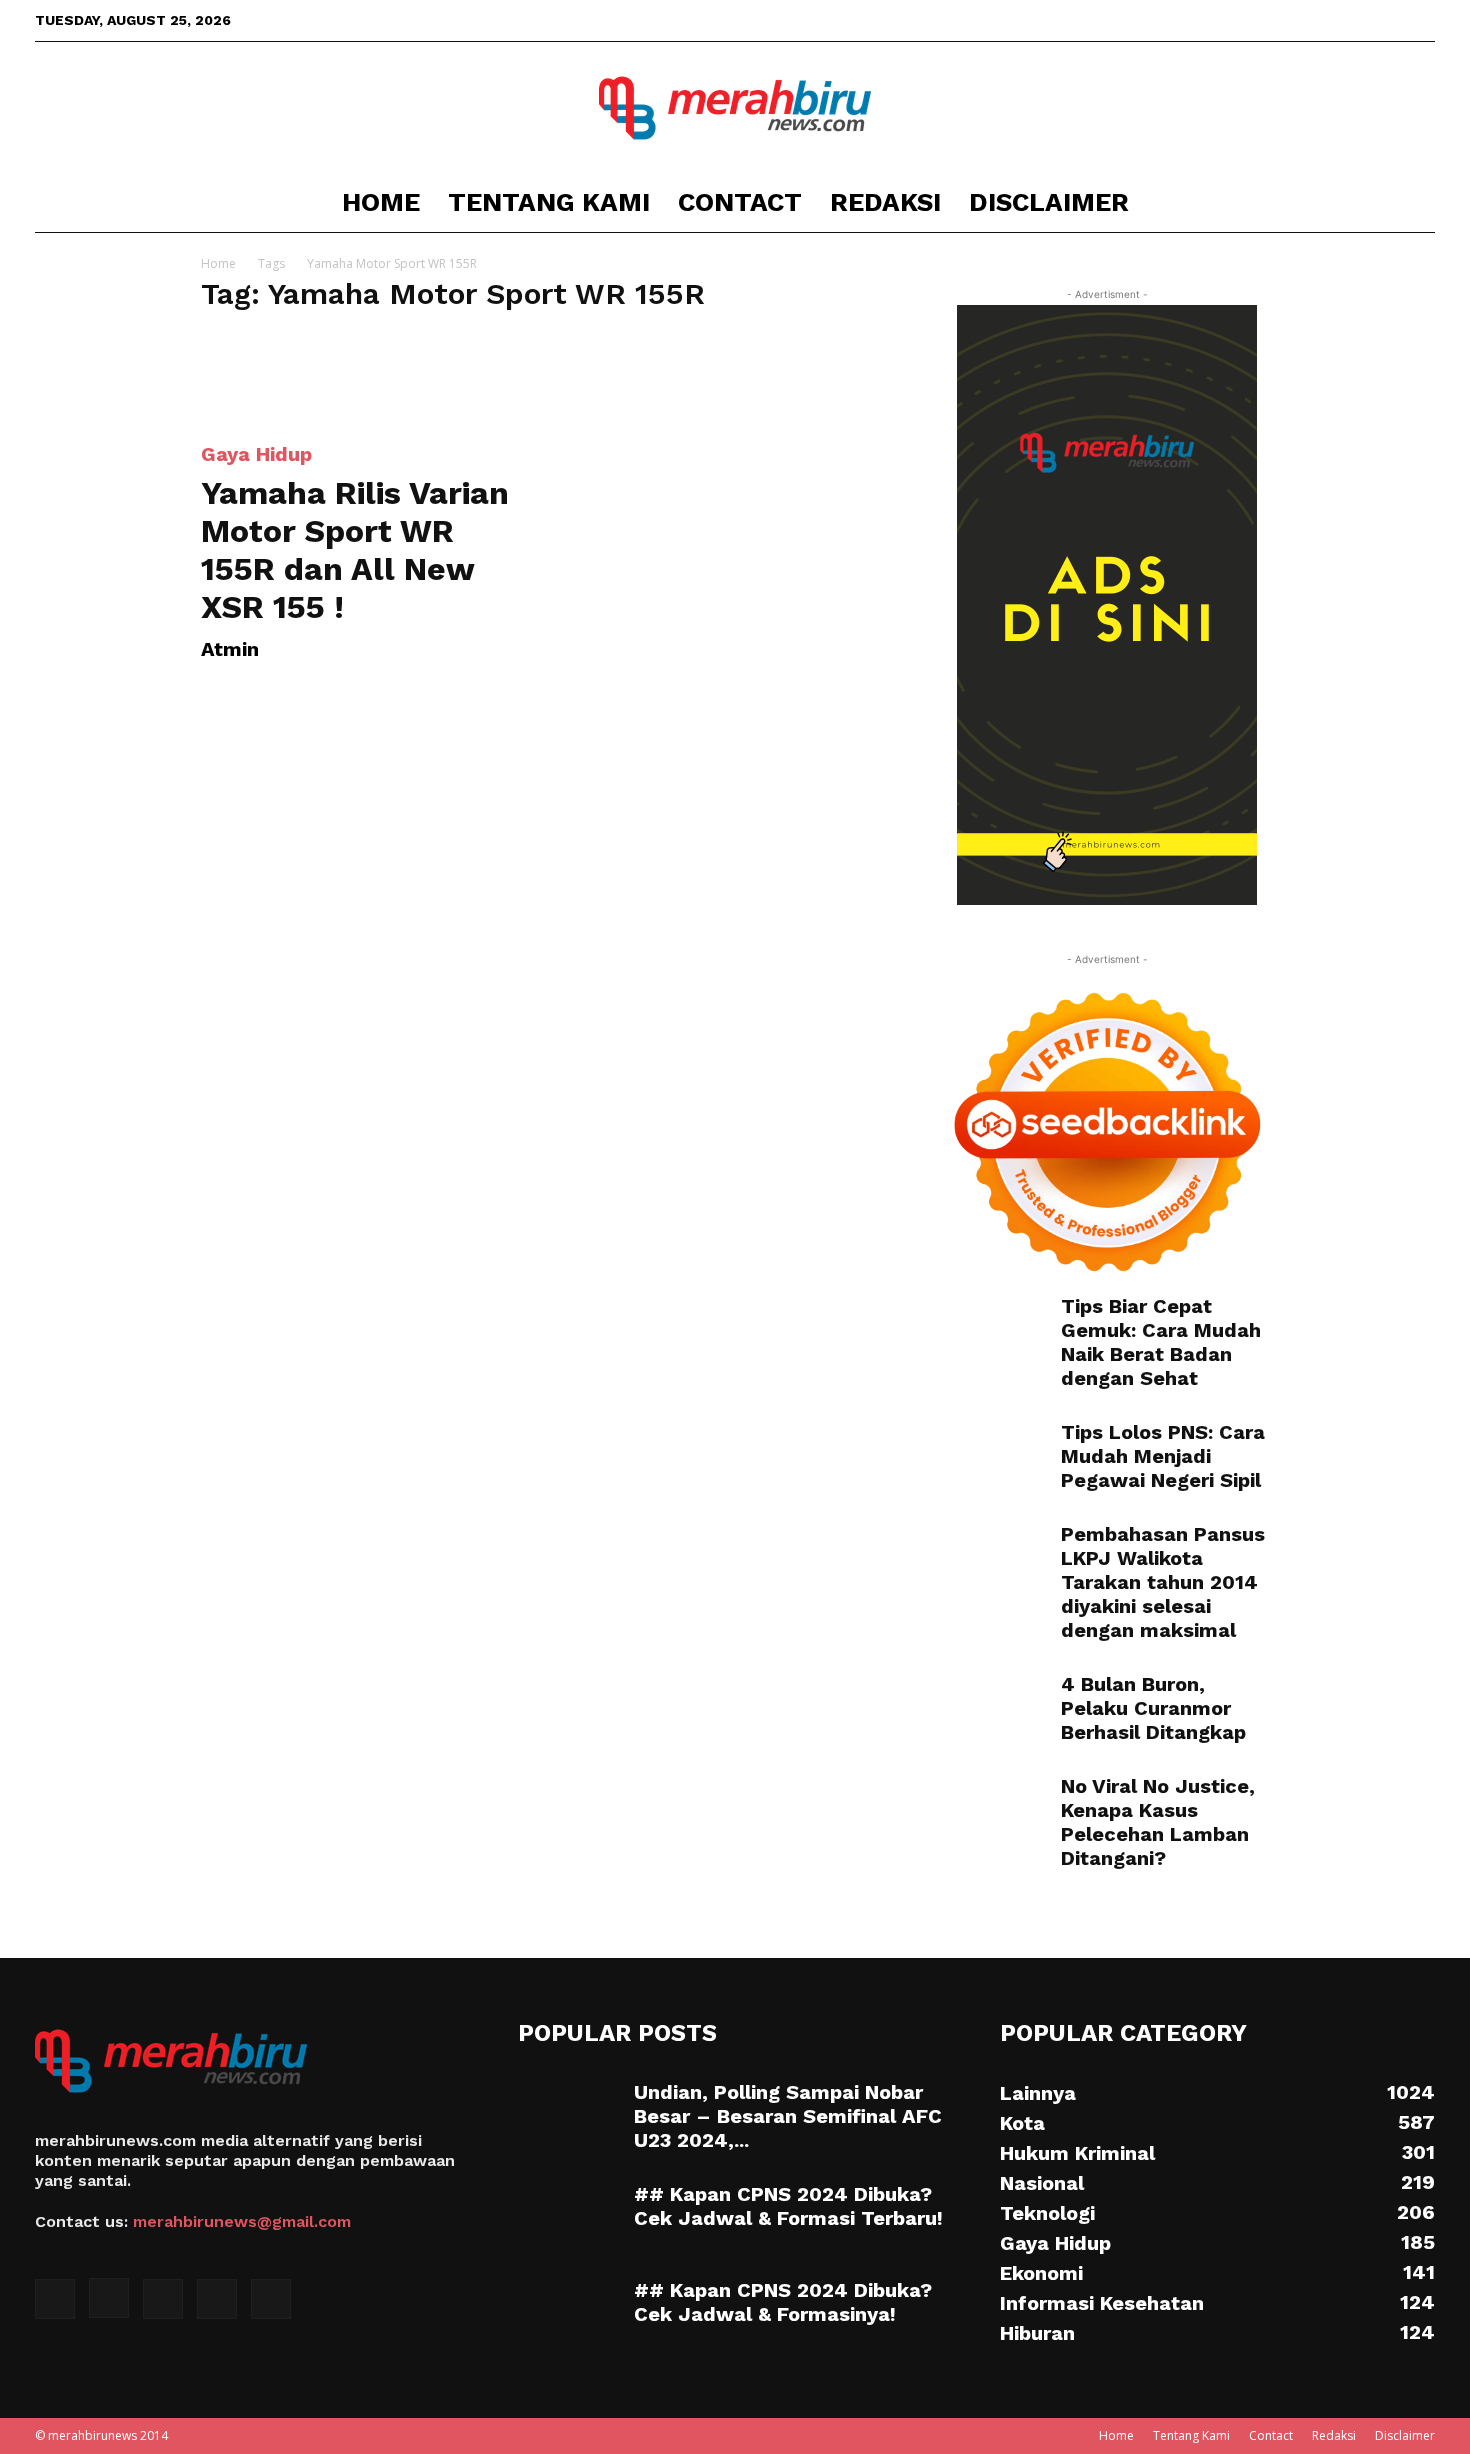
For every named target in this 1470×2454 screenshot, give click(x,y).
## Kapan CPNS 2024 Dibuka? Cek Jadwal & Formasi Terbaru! (788, 2206)
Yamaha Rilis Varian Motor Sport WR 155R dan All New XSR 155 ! (355, 550)
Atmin (230, 649)
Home (381, 202)
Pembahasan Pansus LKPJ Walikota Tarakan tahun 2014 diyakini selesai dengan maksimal (1163, 1582)
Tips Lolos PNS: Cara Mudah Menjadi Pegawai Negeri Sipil (1163, 1456)
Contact (740, 202)
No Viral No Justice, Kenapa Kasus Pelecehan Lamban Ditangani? (1158, 1822)
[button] (1411, 203)
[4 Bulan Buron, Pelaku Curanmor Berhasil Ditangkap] (971, 1690)
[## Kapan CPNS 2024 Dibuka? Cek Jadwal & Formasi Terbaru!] (568, 2217)
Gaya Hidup (256, 454)
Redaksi (885, 202)
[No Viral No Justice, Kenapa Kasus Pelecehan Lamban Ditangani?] (995, 1809)
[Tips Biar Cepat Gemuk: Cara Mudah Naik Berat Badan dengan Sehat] (995, 1329)
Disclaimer (1049, 202)
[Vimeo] (1387, 20)
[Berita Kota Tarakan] (735, 108)
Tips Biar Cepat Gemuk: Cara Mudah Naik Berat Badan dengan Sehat (1161, 1342)
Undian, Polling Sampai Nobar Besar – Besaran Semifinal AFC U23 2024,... (788, 2116)
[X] (1354, 20)
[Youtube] (1420, 20)
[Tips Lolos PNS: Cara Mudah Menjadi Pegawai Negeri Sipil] (995, 1455)
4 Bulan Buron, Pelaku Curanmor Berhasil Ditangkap (1153, 1708)
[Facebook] (1288, 20)
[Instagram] (1321, 20)
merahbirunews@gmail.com (242, 2221)
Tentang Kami (549, 202)
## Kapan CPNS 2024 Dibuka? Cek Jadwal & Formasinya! (783, 2302)
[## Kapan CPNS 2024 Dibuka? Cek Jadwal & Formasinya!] (568, 2313)
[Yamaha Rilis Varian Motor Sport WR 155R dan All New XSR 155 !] (363, 376)
